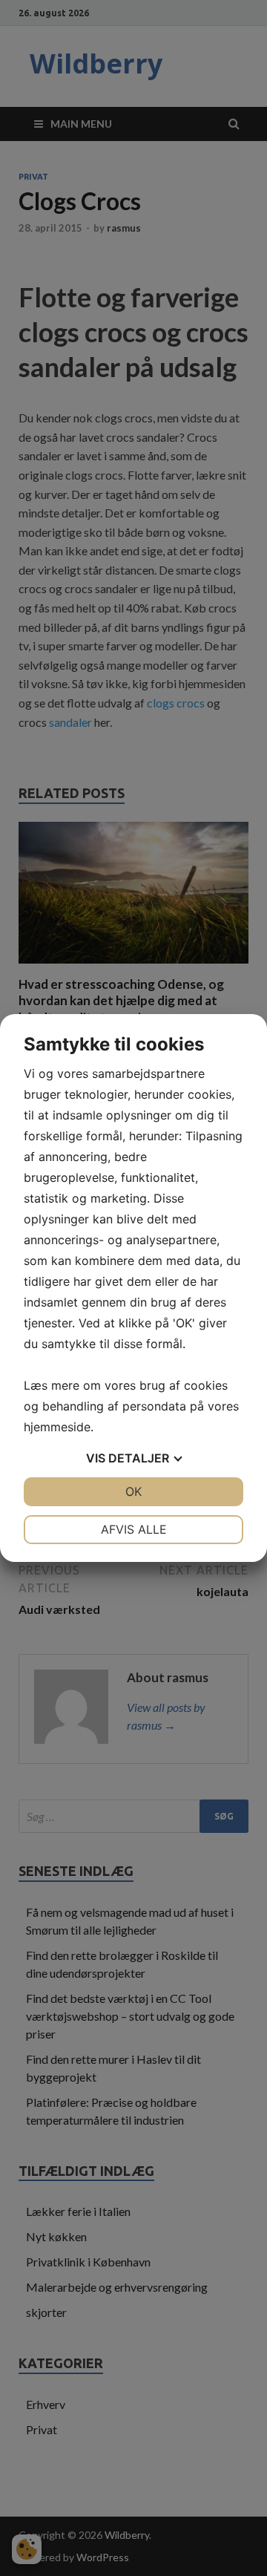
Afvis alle (134, 1529)
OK (133, 1491)
